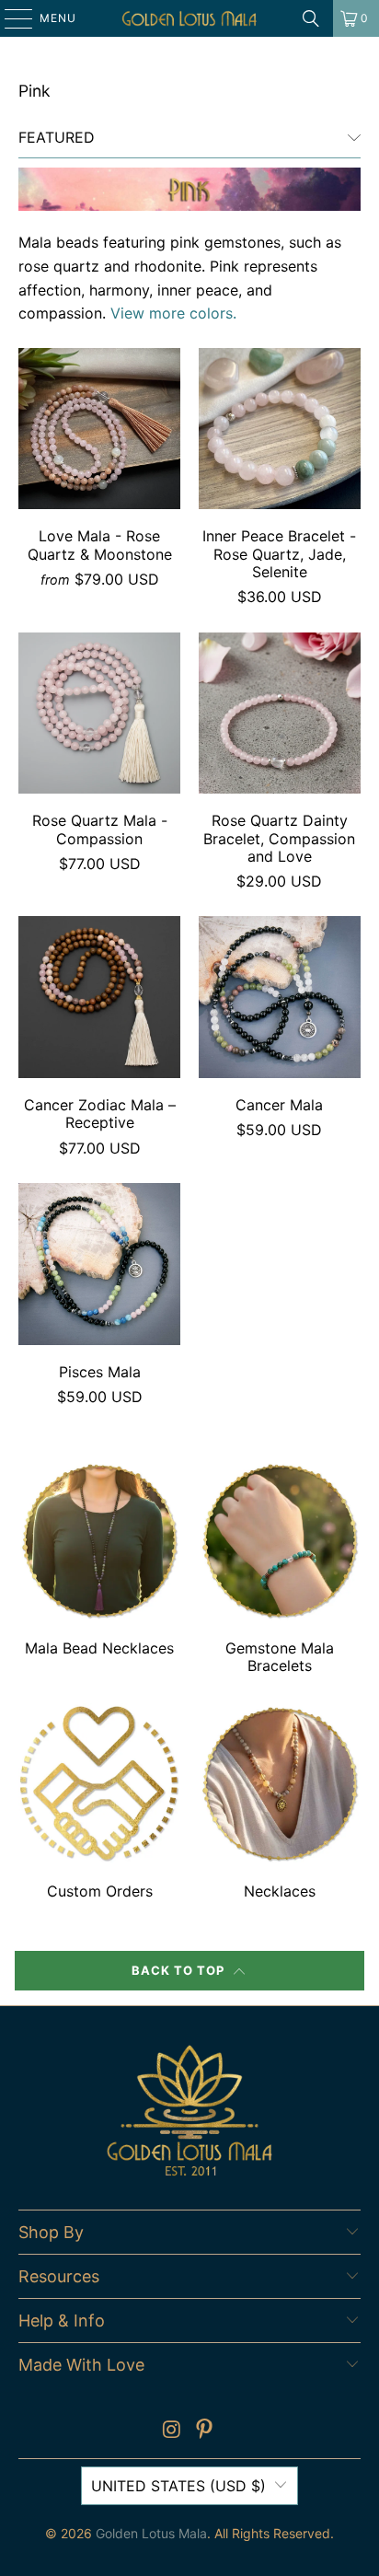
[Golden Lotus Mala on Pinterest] (205, 2431)
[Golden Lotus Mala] (189, 18)
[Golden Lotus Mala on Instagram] (172, 2431)
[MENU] (10, 18)
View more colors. (173, 313)
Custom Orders (99, 1804)
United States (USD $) (178, 2486)
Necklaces (280, 1804)
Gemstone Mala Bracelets (280, 1570)
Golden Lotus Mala (151, 2533)
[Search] (311, 18)
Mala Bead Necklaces (99, 1570)
